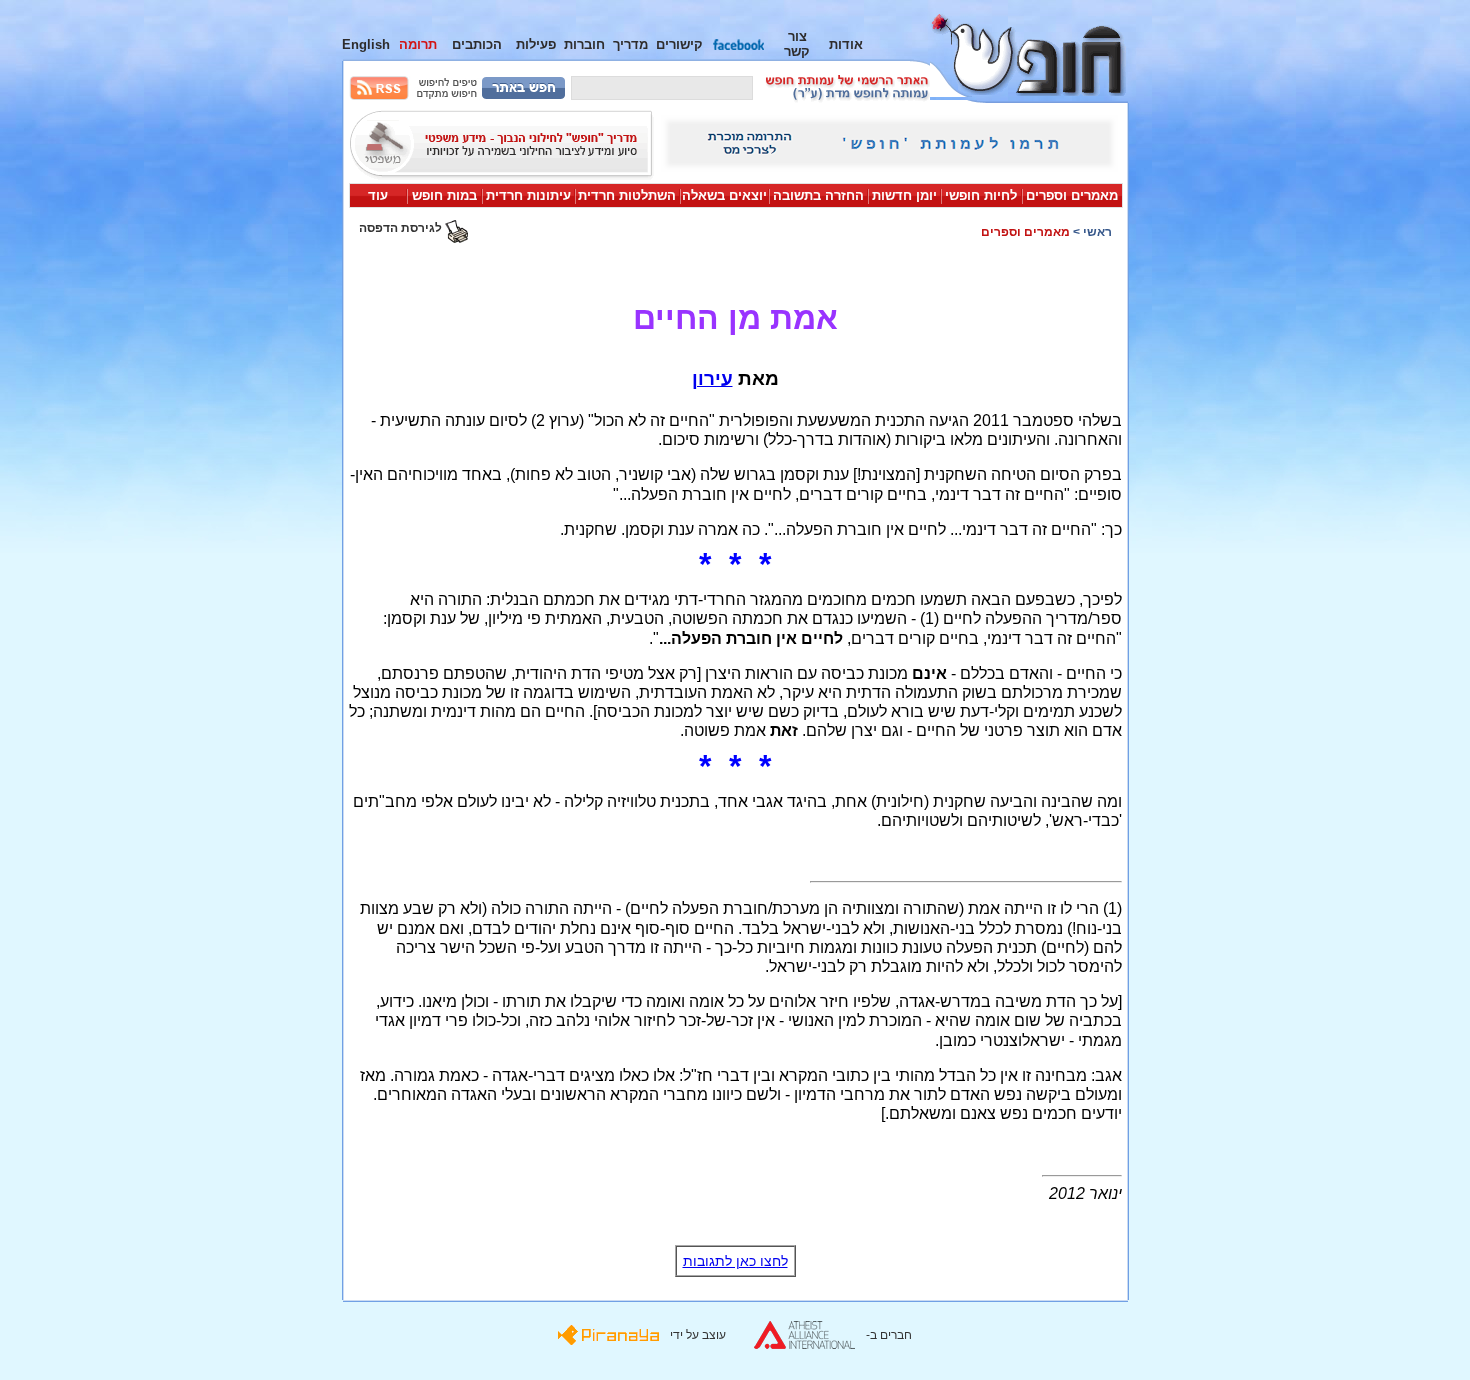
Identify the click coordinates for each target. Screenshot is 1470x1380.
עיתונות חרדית (528, 195)
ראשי (1097, 232)
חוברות (584, 44)
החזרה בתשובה (818, 195)
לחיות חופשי (981, 195)
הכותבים (477, 44)
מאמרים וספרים (1072, 195)
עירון (712, 378)
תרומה (418, 44)
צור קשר (797, 44)
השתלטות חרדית (627, 195)
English (366, 44)
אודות (846, 44)
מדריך (630, 44)
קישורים (679, 44)
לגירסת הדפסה (402, 228)
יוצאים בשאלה (724, 195)
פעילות (536, 44)
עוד (378, 195)
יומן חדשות (904, 195)
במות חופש (444, 195)
